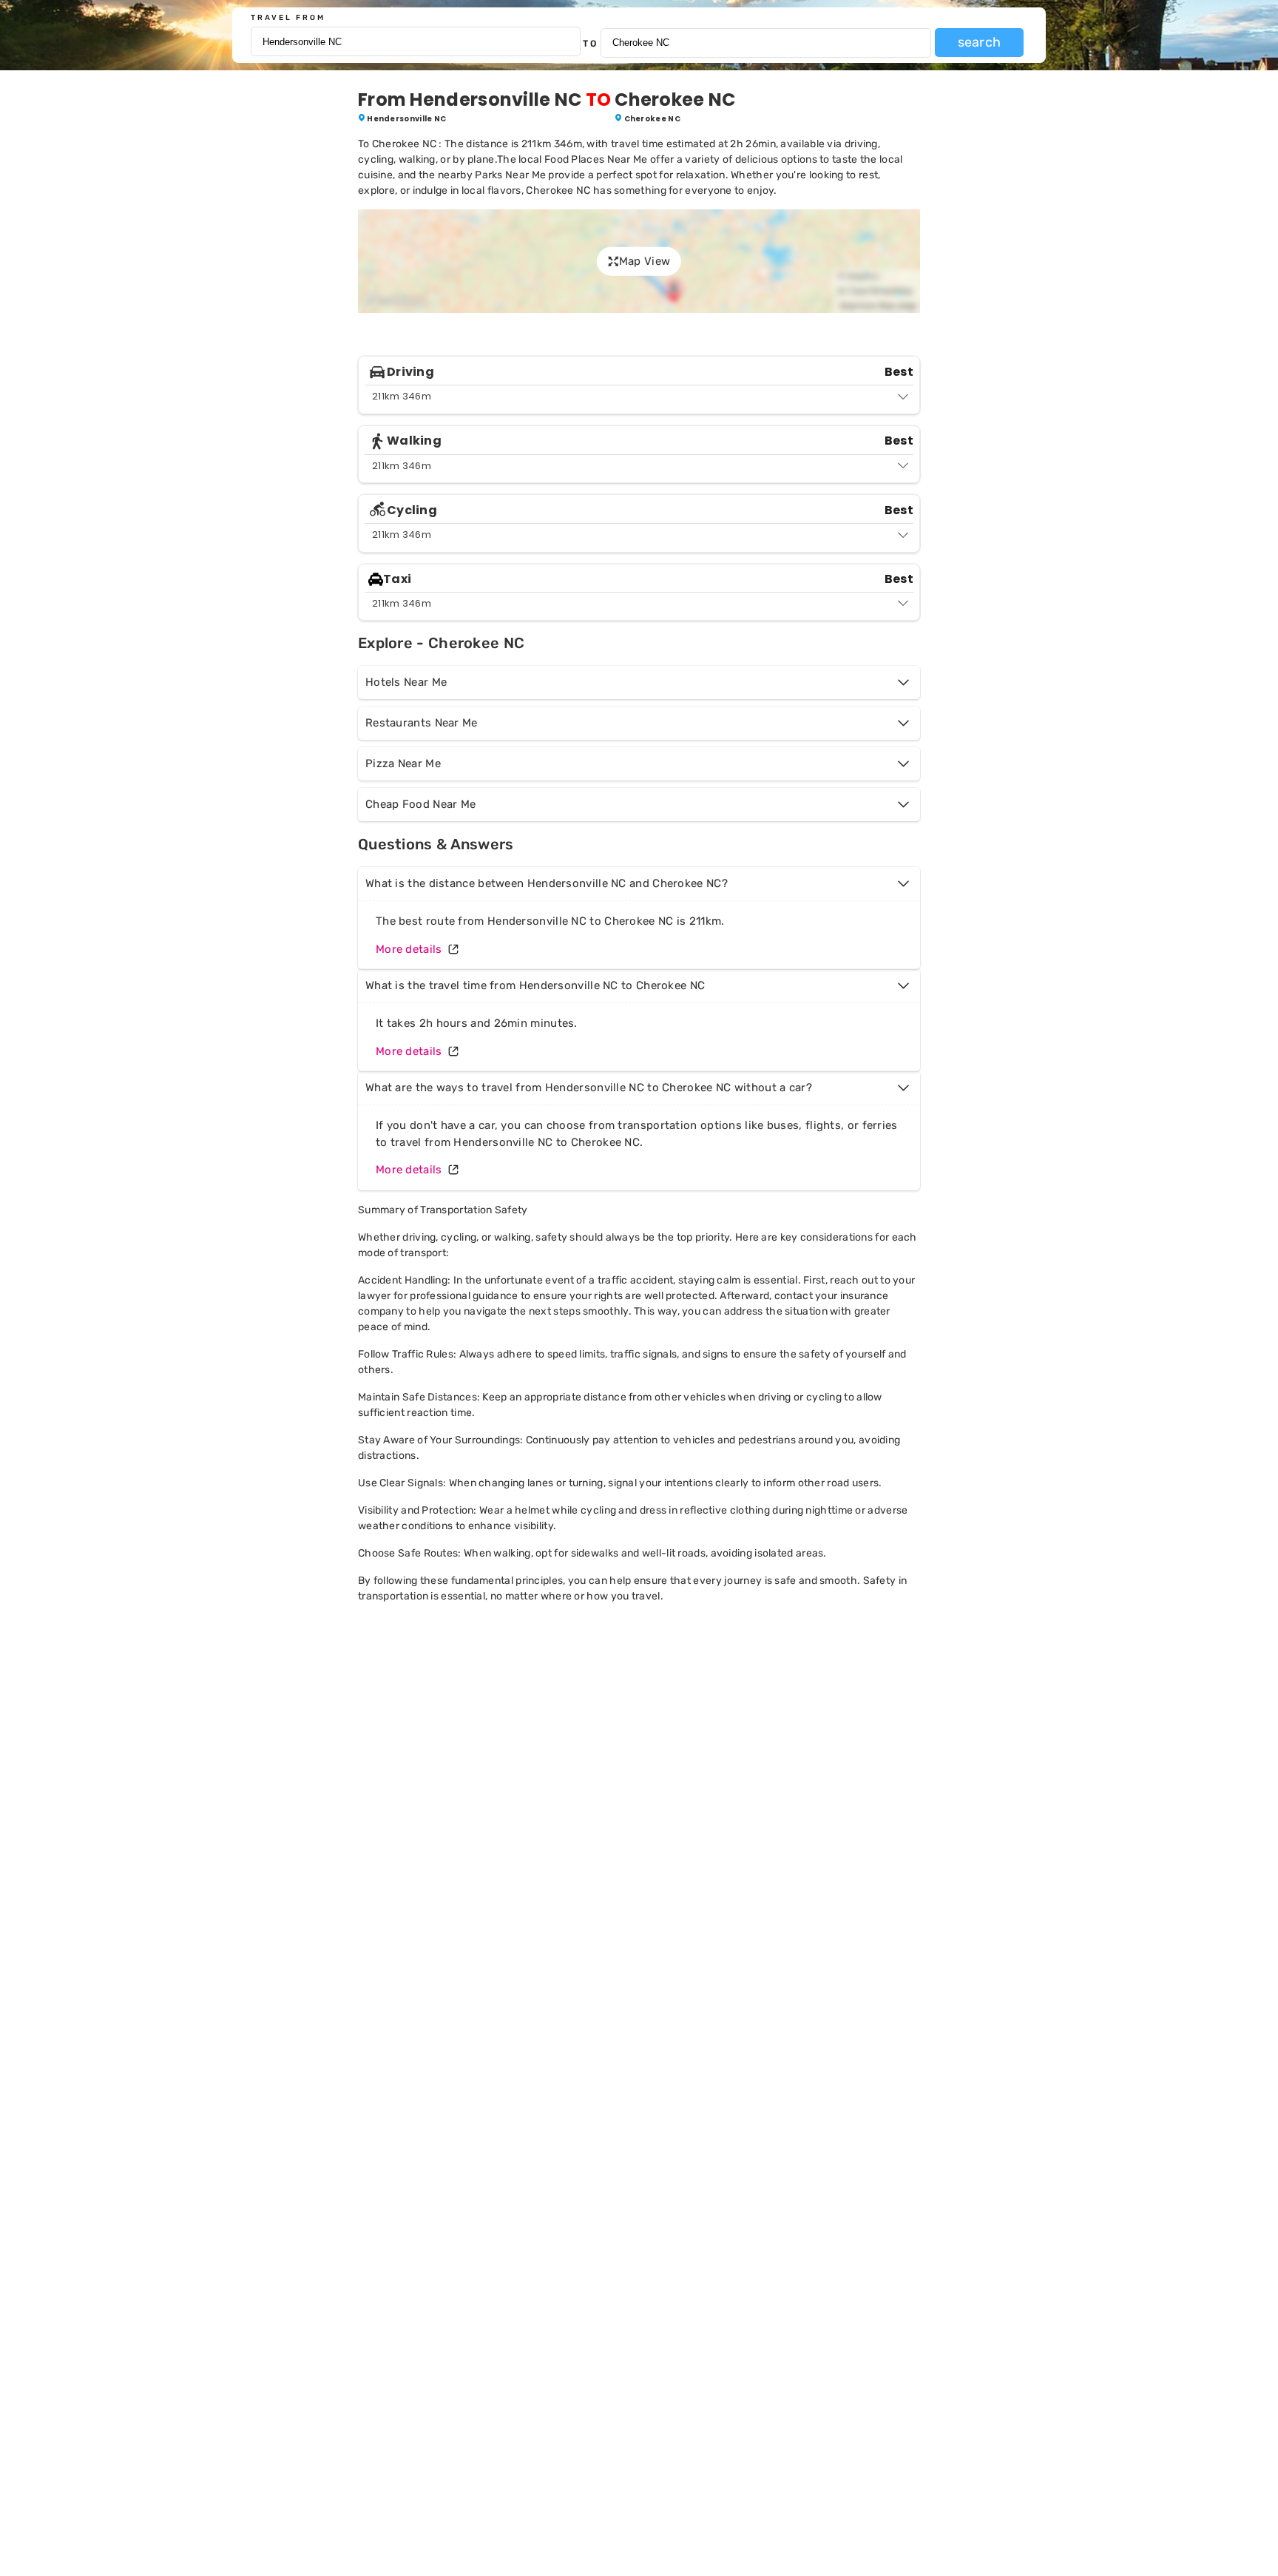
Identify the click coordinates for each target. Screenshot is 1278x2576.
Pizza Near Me (403, 763)
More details (409, 949)
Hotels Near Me (406, 682)
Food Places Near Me (596, 159)
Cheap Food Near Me (420, 804)
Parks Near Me (510, 175)
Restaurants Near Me (422, 723)
